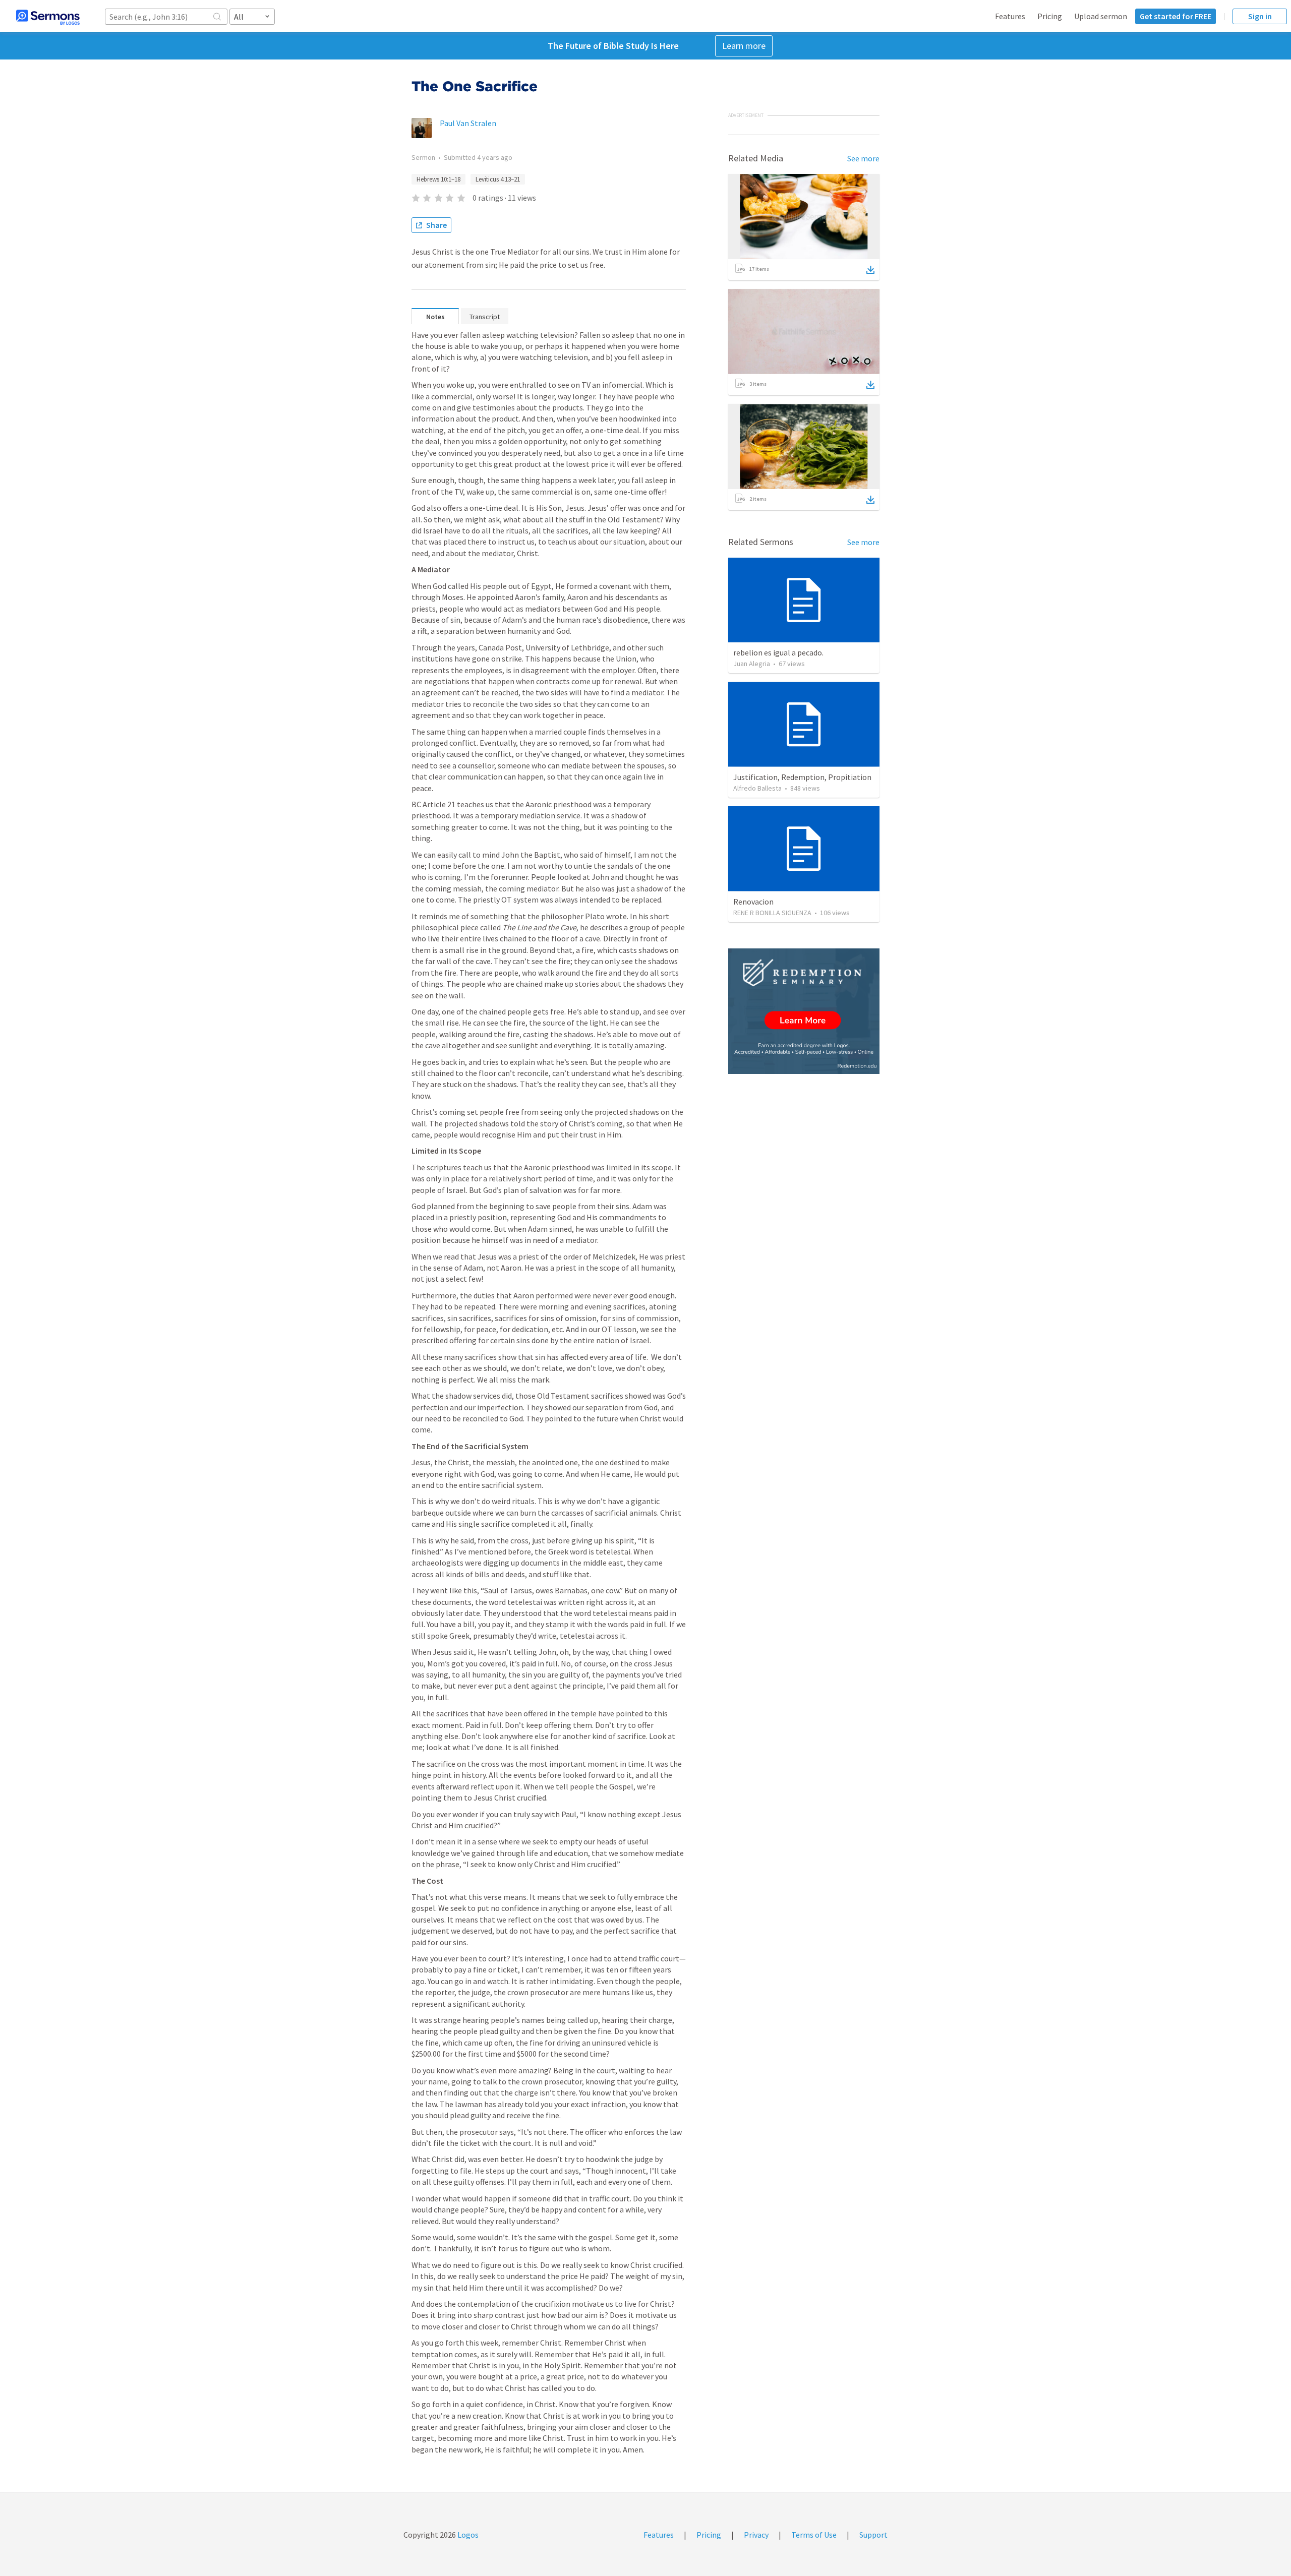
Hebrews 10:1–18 (438, 179)
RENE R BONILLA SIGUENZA (772, 913)
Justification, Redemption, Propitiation (802, 777)
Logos (467, 2535)
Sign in (1260, 16)
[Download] (870, 270)
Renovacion (753, 902)
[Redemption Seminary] (804, 1011)
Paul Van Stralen (468, 123)
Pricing (1050, 16)
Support (873, 2535)
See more (863, 158)
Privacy (756, 2535)
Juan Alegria (752, 664)
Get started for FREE (1176, 16)
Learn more (744, 46)
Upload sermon (1101, 16)
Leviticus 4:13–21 (498, 179)
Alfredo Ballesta (757, 788)
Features (1010, 16)
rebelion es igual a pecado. (778, 652)
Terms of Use (814, 2535)
